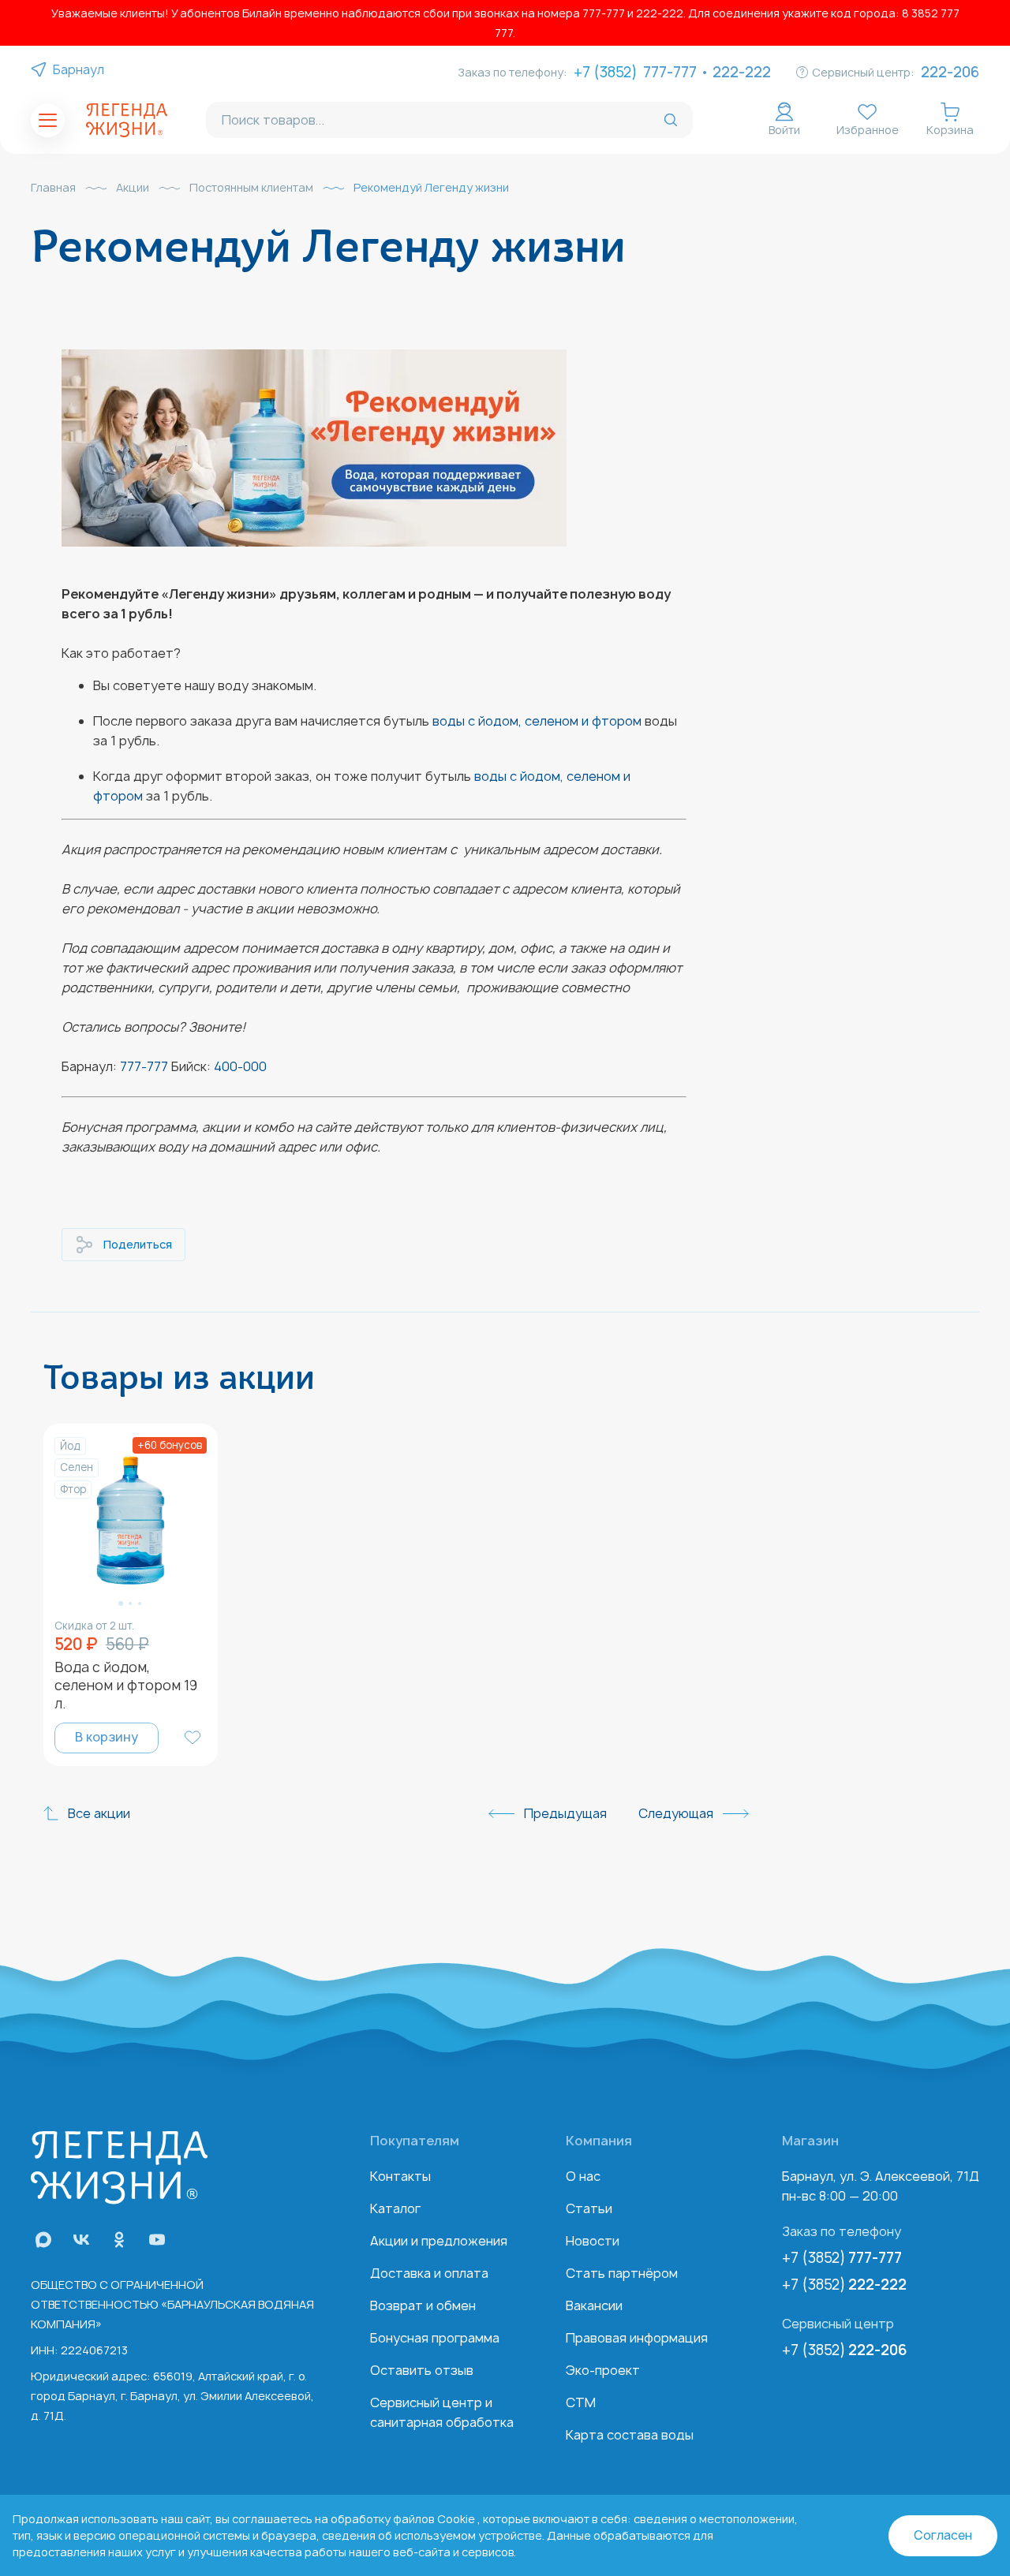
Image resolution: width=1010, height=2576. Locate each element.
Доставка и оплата (429, 2273)
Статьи (589, 2208)
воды (490, 776)
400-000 (240, 1066)
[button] (121, 1603)
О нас (583, 2176)
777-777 (670, 72)
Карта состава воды (630, 2435)
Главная (53, 188)
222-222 (742, 72)
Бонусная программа (435, 2338)
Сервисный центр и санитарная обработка (442, 2412)
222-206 (950, 72)
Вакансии (594, 2305)
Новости (593, 2241)
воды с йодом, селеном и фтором (537, 721)
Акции (133, 188)
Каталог (395, 2208)
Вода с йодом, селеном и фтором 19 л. (126, 1685)
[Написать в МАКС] (43, 2240)
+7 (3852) (842, 2258)
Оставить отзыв (422, 2370)
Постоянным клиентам (251, 188)
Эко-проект (603, 2370)
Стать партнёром (622, 2273)
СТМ (581, 2402)
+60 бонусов (170, 1445)
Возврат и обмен (423, 2305)
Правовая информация (637, 2338)
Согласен (943, 2535)
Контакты (400, 2176)
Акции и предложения (439, 2241)
